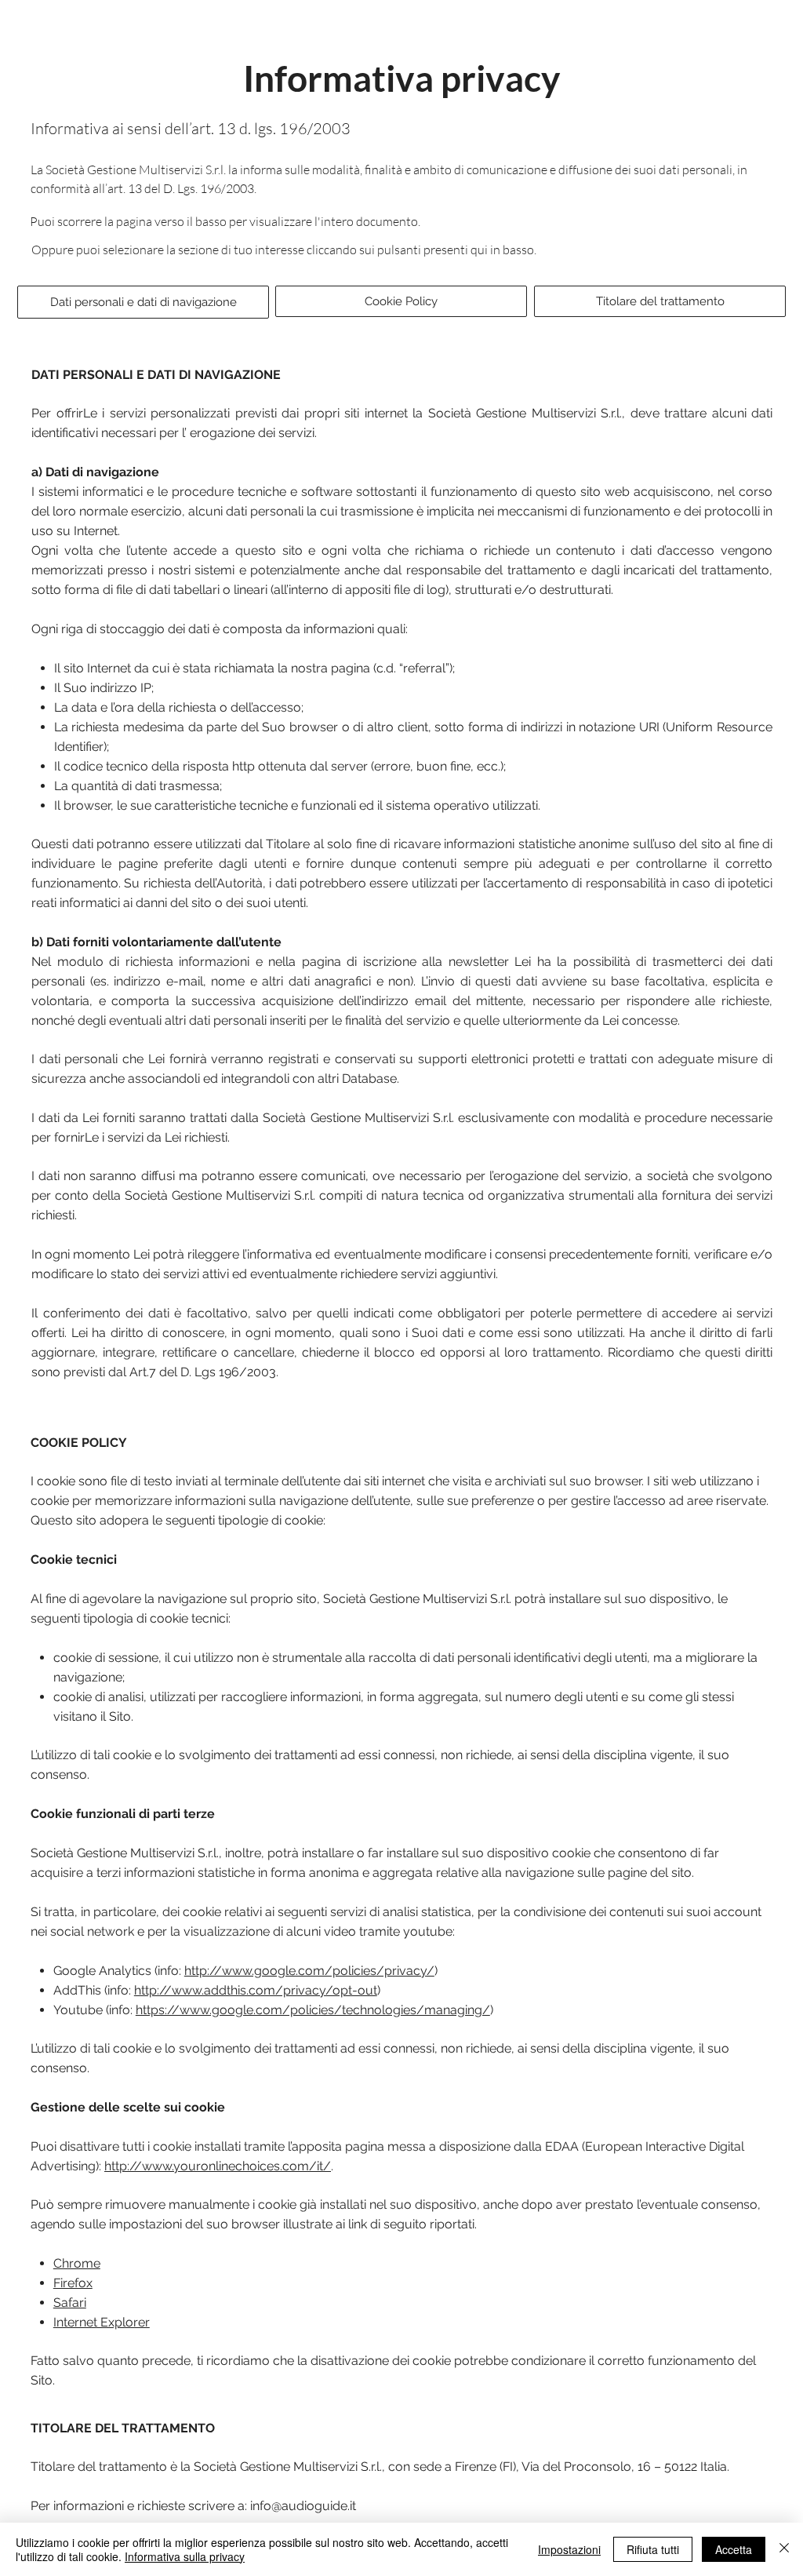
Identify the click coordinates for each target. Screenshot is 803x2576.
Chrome (77, 2263)
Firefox (73, 2283)
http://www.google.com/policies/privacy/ (309, 1971)
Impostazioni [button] (569, 2549)
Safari (70, 2303)
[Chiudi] (784, 2549)
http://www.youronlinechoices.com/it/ (218, 2166)
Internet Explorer (102, 2322)
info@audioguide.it (303, 2506)
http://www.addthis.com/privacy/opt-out (256, 1990)
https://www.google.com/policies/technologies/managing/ (313, 2010)
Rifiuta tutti (653, 2549)
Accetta (734, 2549)
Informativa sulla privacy (185, 2556)
